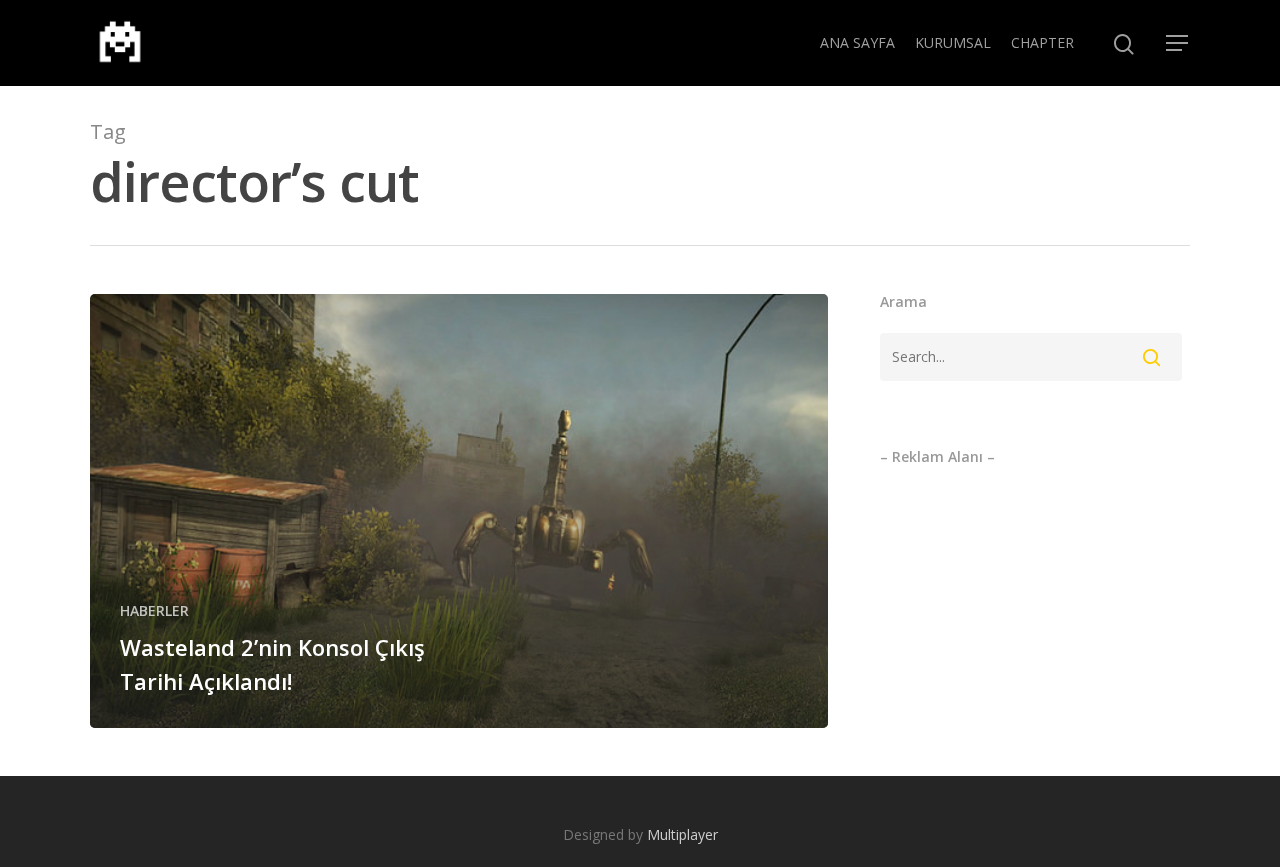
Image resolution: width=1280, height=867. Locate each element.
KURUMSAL (953, 42)
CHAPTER (1042, 42)
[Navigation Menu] (1178, 43)
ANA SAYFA (857, 42)
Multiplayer (682, 834)
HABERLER (154, 610)
